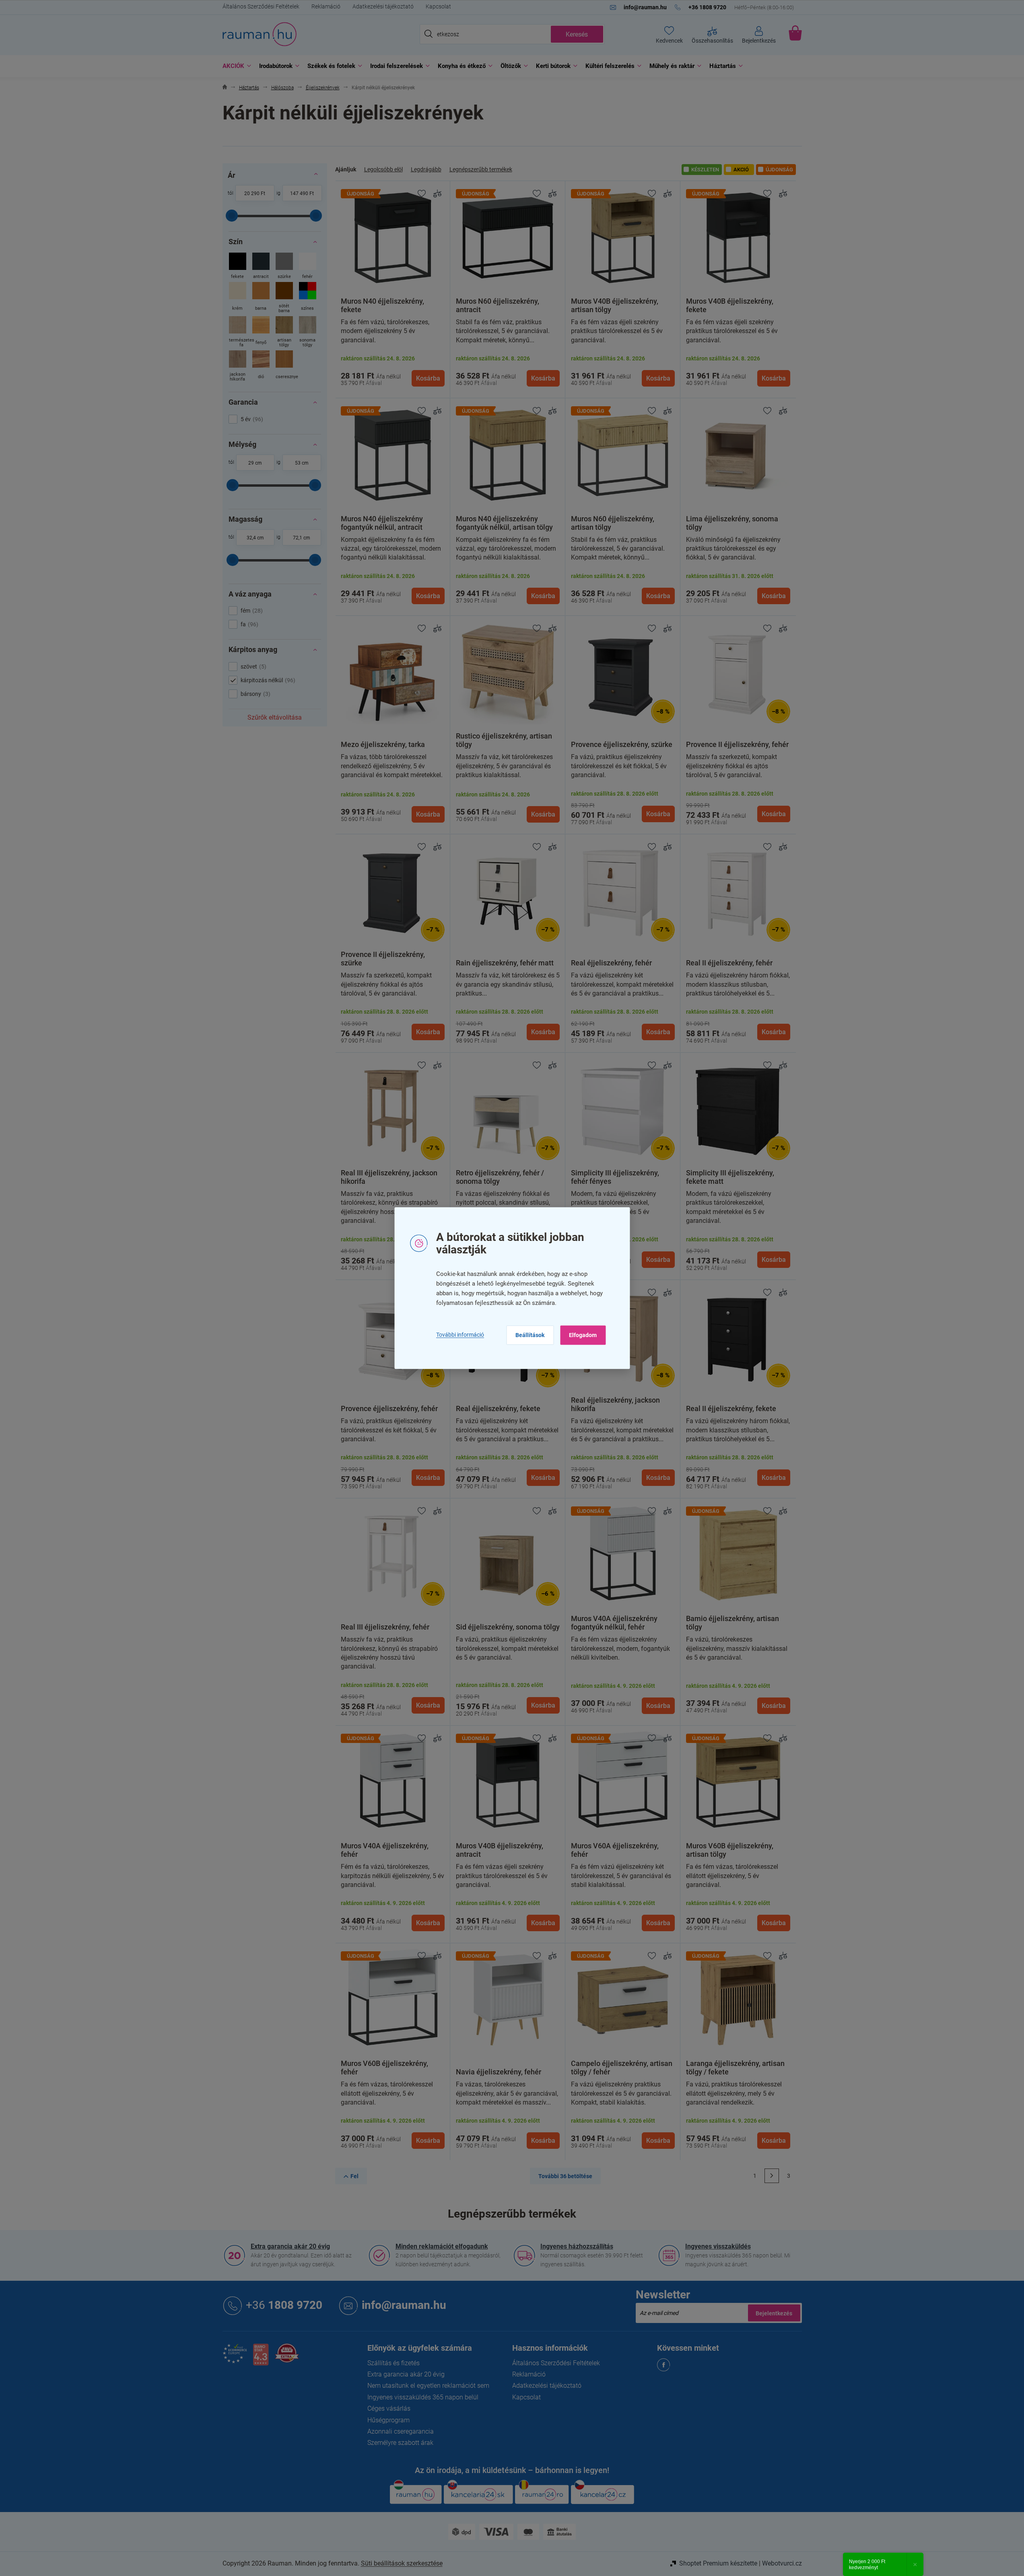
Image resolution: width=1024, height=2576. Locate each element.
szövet (252, 667)
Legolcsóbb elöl (383, 169)
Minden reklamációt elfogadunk (442, 2246)
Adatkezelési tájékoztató (383, 6)
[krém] (238, 298)
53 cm (302, 463)
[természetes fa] (238, 332)
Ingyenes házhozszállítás (577, 2246)
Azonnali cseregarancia (401, 2431)
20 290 (252, 193)
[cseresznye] (284, 367)
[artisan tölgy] (284, 332)
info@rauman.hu (404, 2305)
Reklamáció (326, 6)
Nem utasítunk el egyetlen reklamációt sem (428, 2386)
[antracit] (261, 266)
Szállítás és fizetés (394, 2363)
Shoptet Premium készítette (718, 2563)
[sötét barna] (284, 298)
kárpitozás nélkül (267, 680)
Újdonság (779, 170)
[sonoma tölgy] (308, 332)
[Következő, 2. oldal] (772, 2176)
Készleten (705, 170)
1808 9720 (284, 2305)
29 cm (255, 463)
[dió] (261, 367)
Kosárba (428, 378)
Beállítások (530, 1335)
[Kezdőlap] (225, 88)
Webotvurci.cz (782, 2563)
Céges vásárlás (389, 2408)
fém (251, 611)
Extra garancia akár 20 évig (290, 2246)
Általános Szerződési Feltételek (261, 6)
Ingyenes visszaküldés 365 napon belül (423, 2397)
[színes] (308, 298)
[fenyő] (261, 332)
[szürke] (284, 266)
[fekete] (238, 266)
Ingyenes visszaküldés (718, 2246)
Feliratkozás (774, 2313)
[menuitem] (235, 66)
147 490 (299, 193)
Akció (741, 170)
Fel (354, 2176)
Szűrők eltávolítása (275, 717)
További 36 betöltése (565, 2176)
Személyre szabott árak (400, 2443)
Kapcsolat (438, 6)
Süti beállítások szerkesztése (402, 2563)
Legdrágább (426, 169)
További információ (460, 1335)
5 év (251, 419)
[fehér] (308, 266)
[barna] (261, 298)
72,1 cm (302, 538)
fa (248, 624)
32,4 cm (255, 538)
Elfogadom (583, 1335)
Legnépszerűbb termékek (481, 169)
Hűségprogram (388, 2420)
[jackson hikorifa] (238, 367)
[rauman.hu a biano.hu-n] (261, 2358)
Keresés (577, 34)
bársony (254, 694)
